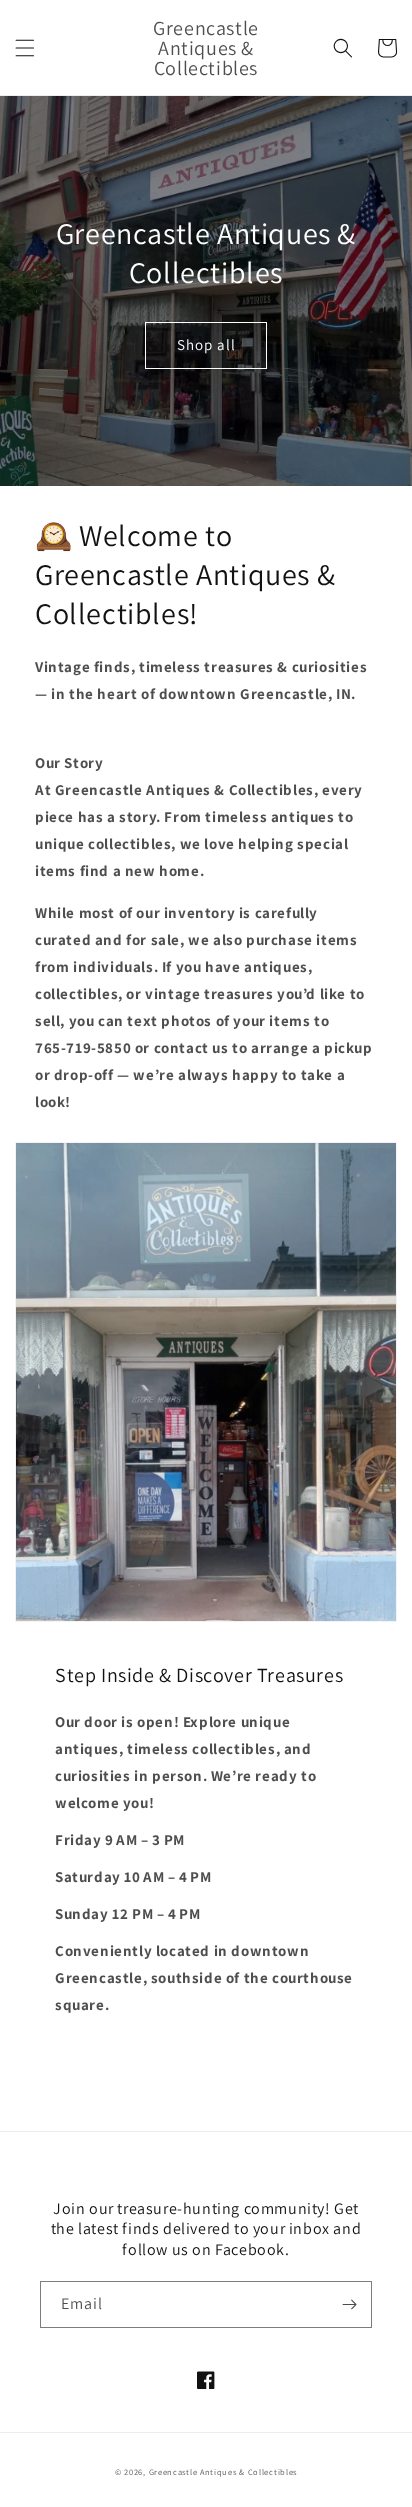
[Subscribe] (349, 2304)
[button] (25, 48)
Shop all (206, 344)
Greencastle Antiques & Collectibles (223, 2471)
